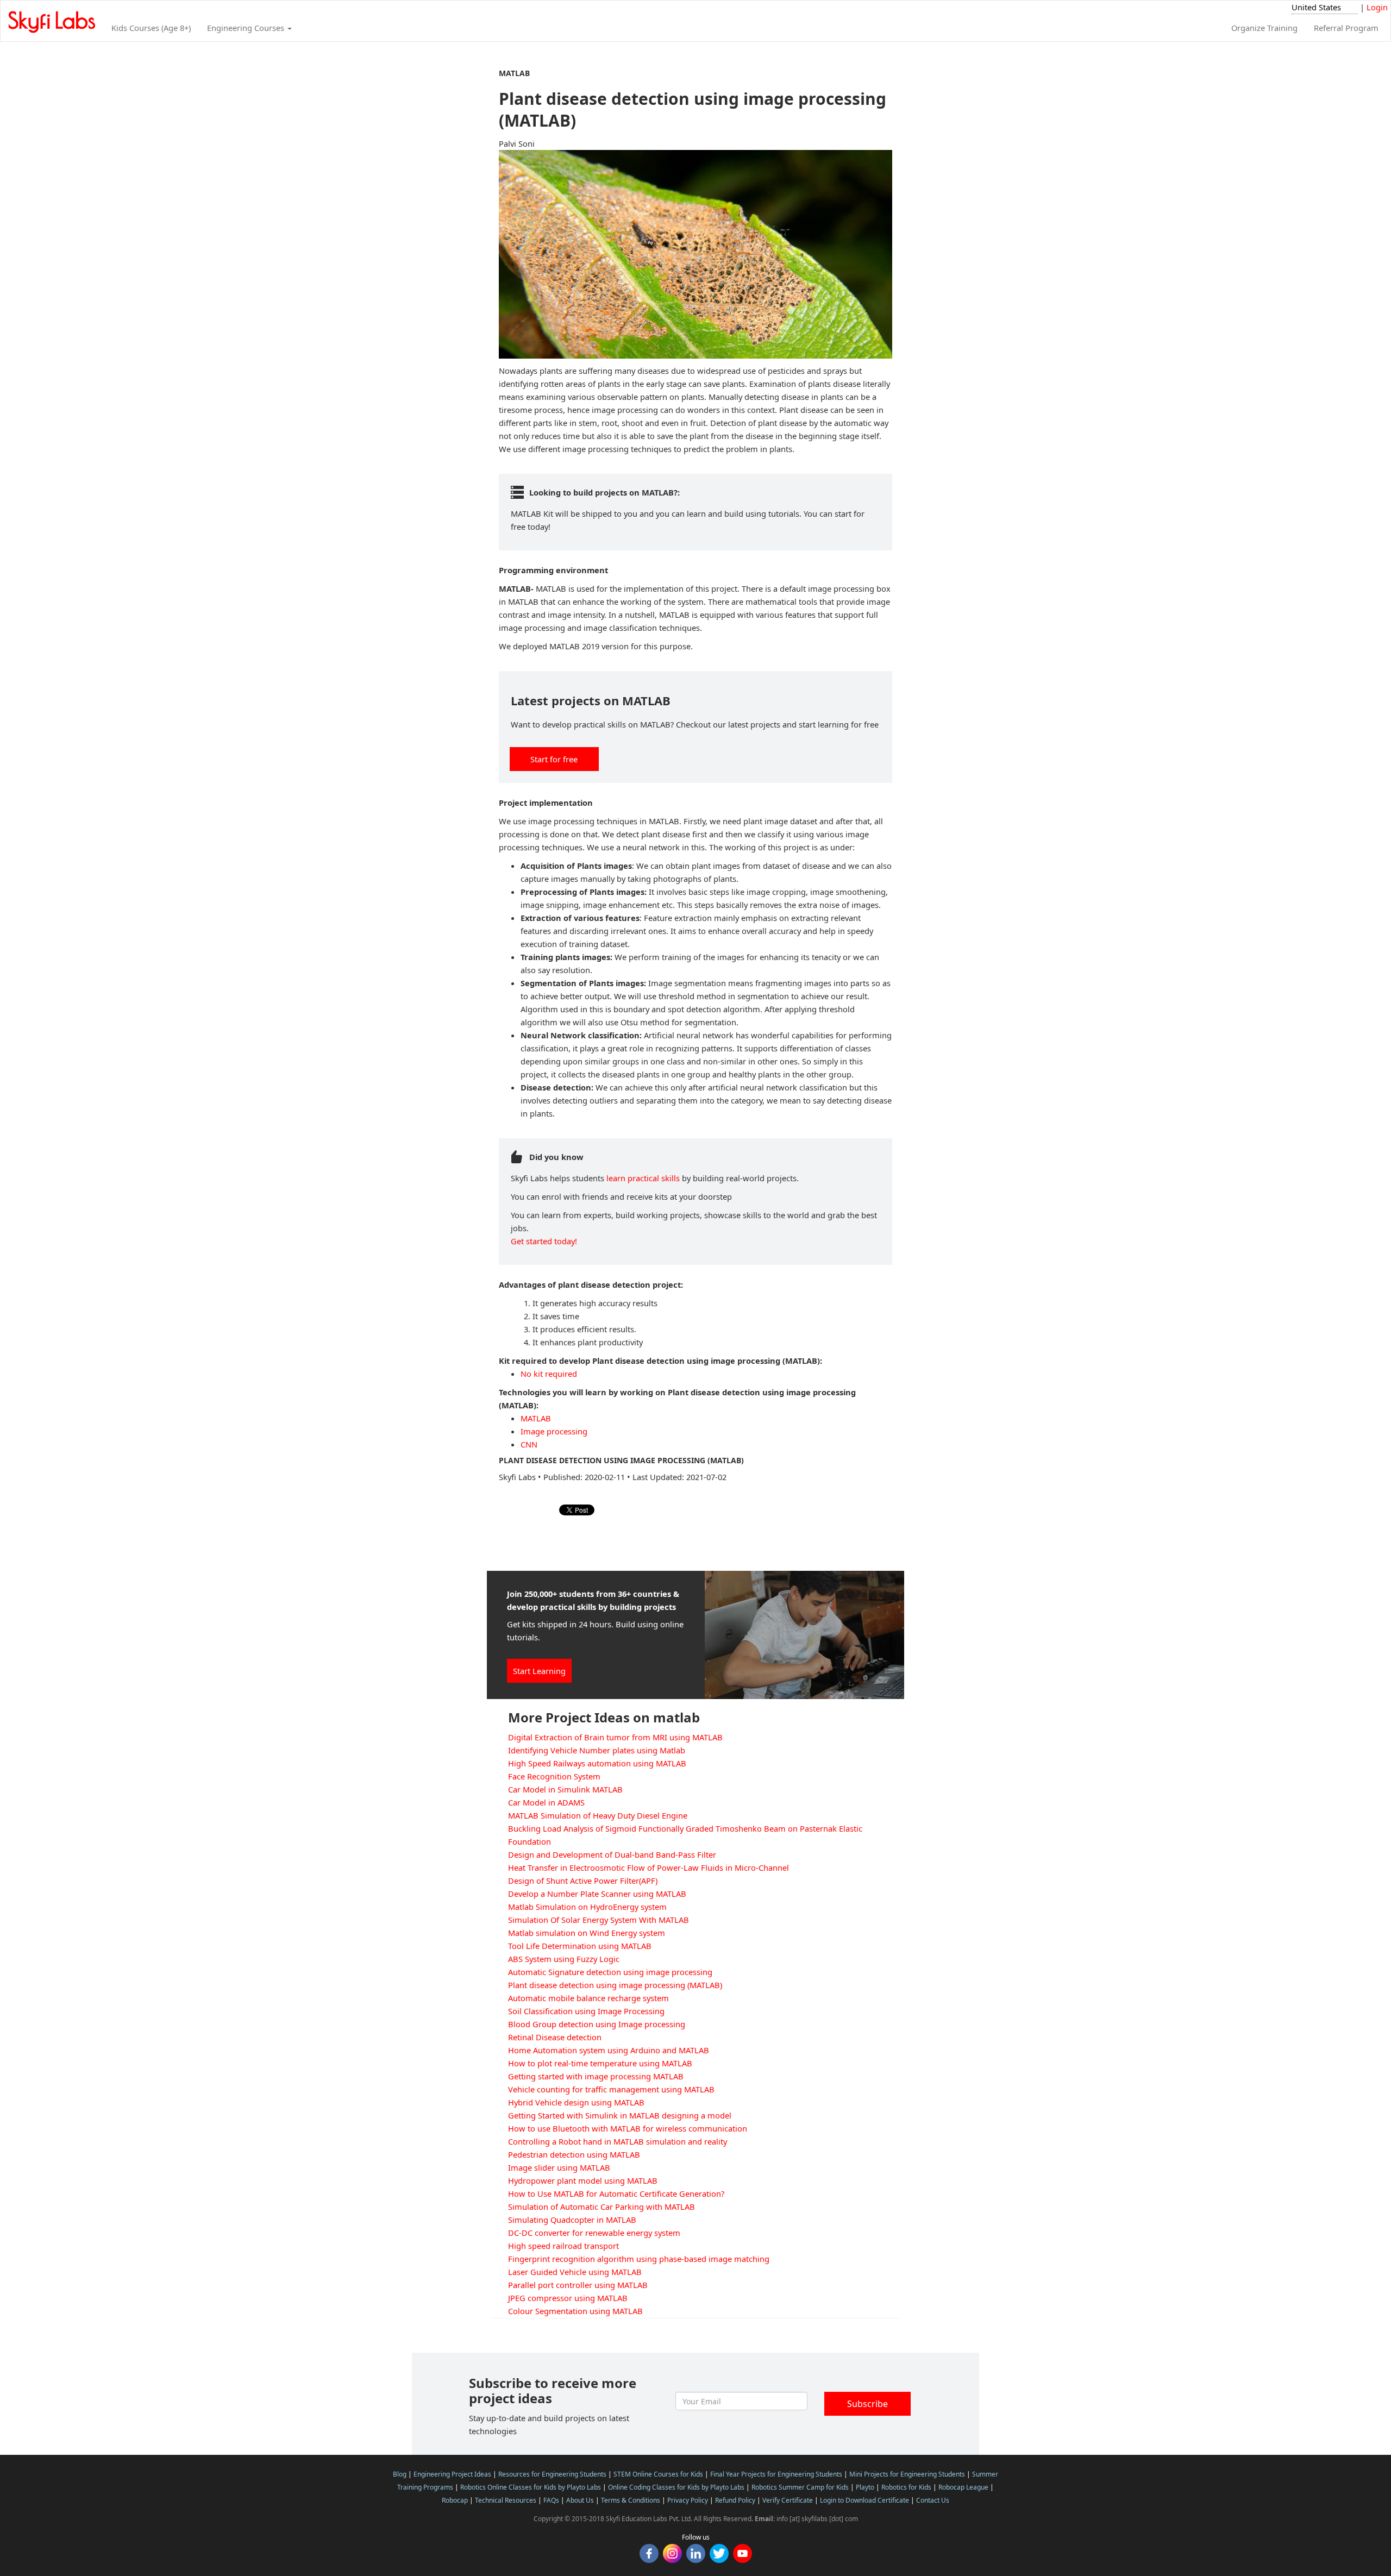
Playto (865, 2487)
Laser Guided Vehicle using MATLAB (575, 2272)
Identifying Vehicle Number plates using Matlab (597, 1750)
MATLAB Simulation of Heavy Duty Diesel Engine (598, 1815)
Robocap (455, 2500)
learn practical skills (643, 1178)
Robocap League (963, 2487)
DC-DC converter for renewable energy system (594, 2233)
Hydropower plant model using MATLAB (583, 2180)
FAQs (551, 2500)
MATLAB (536, 1418)
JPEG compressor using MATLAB (568, 2298)
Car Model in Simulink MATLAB (565, 1789)
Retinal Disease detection (555, 2037)
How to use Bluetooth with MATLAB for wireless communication (628, 2128)
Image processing (554, 1431)
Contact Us (933, 2500)
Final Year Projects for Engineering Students (776, 2474)
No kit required (549, 1374)
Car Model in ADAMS (546, 1802)
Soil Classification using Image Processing (586, 2011)
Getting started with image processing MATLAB (596, 2076)
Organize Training (1264, 28)
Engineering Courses (247, 28)
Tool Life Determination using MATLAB (580, 1946)
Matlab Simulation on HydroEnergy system (587, 1907)
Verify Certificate (788, 2500)
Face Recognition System (554, 1776)
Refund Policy (735, 2500)
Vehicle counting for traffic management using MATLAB (611, 2089)
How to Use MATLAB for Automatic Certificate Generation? (616, 2193)
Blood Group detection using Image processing (597, 2024)
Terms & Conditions (631, 2500)
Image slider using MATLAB (559, 2167)
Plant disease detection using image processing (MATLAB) (615, 1985)
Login (1377, 7)
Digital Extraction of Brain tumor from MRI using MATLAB (615, 1737)
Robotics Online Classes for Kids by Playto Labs (531, 2487)
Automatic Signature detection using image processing (610, 1972)
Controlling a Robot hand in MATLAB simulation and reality (618, 2141)
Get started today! (544, 1241)
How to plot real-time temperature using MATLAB (600, 2063)
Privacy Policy (688, 2500)
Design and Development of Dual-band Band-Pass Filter (612, 1854)
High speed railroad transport (563, 2246)
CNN (529, 1444)
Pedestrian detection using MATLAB (574, 2154)
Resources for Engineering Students (552, 2474)
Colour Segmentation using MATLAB (575, 2311)
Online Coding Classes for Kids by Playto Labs (676, 2487)
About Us (580, 2500)
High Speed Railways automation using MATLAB (597, 1763)
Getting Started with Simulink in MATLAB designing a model (620, 2115)
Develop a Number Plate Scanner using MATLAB (597, 1894)
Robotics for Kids (906, 2487)
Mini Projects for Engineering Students (907, 2474)
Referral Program (1346, 28)
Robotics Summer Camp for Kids (800, 2487)
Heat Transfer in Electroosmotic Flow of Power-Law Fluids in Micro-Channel (648, 1867)
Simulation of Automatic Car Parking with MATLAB (601, 2207)
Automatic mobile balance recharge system (588, 1998)
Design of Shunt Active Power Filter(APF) (583, 1881)
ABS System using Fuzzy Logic (564, 1959)
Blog (400, 2474)
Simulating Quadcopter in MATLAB (572, 2220)
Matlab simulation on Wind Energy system (587, 1933)
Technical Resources (506, 2500)
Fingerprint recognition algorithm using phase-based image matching (639, 2259)
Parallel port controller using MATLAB (578, 2285)
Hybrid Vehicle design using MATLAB (576, 2102)
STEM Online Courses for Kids (658, 2474)
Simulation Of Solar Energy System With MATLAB (599, 1920)
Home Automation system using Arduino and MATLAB (609, 2050)
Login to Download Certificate (864, 2500)
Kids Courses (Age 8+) (151, 28)
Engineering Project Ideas (452, 2474)
